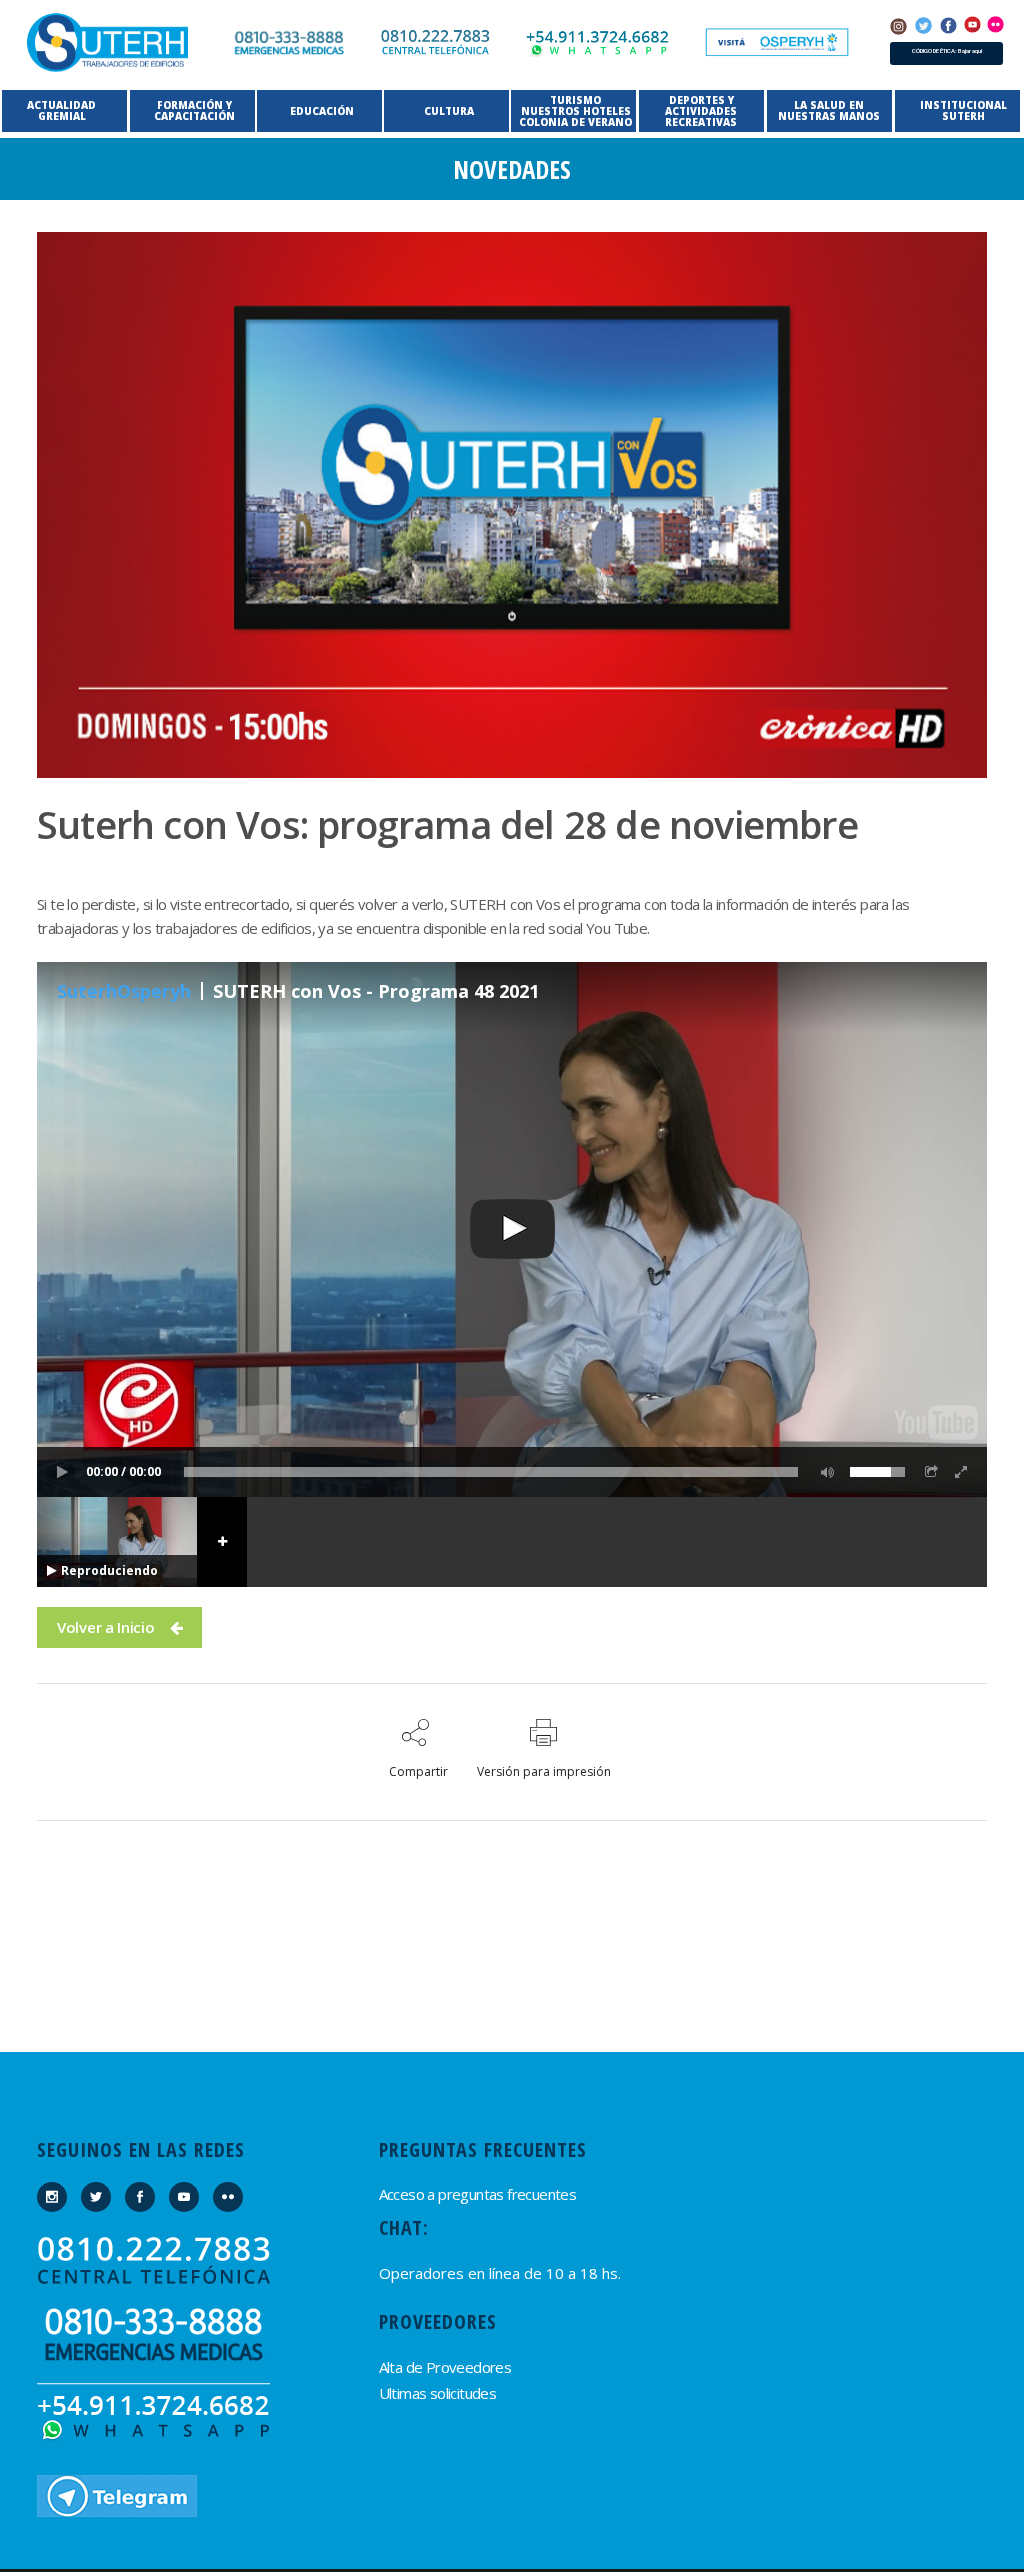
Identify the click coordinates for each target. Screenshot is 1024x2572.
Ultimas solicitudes (438, 2393)
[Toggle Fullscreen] (962, 1472)
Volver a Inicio (106, 1627)
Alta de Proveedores (445, 2367)
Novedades (512, 169)
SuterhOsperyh (124, 991)
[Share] (932, 1472)
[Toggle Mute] (824, 1472)
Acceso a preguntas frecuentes (478, 2194)
